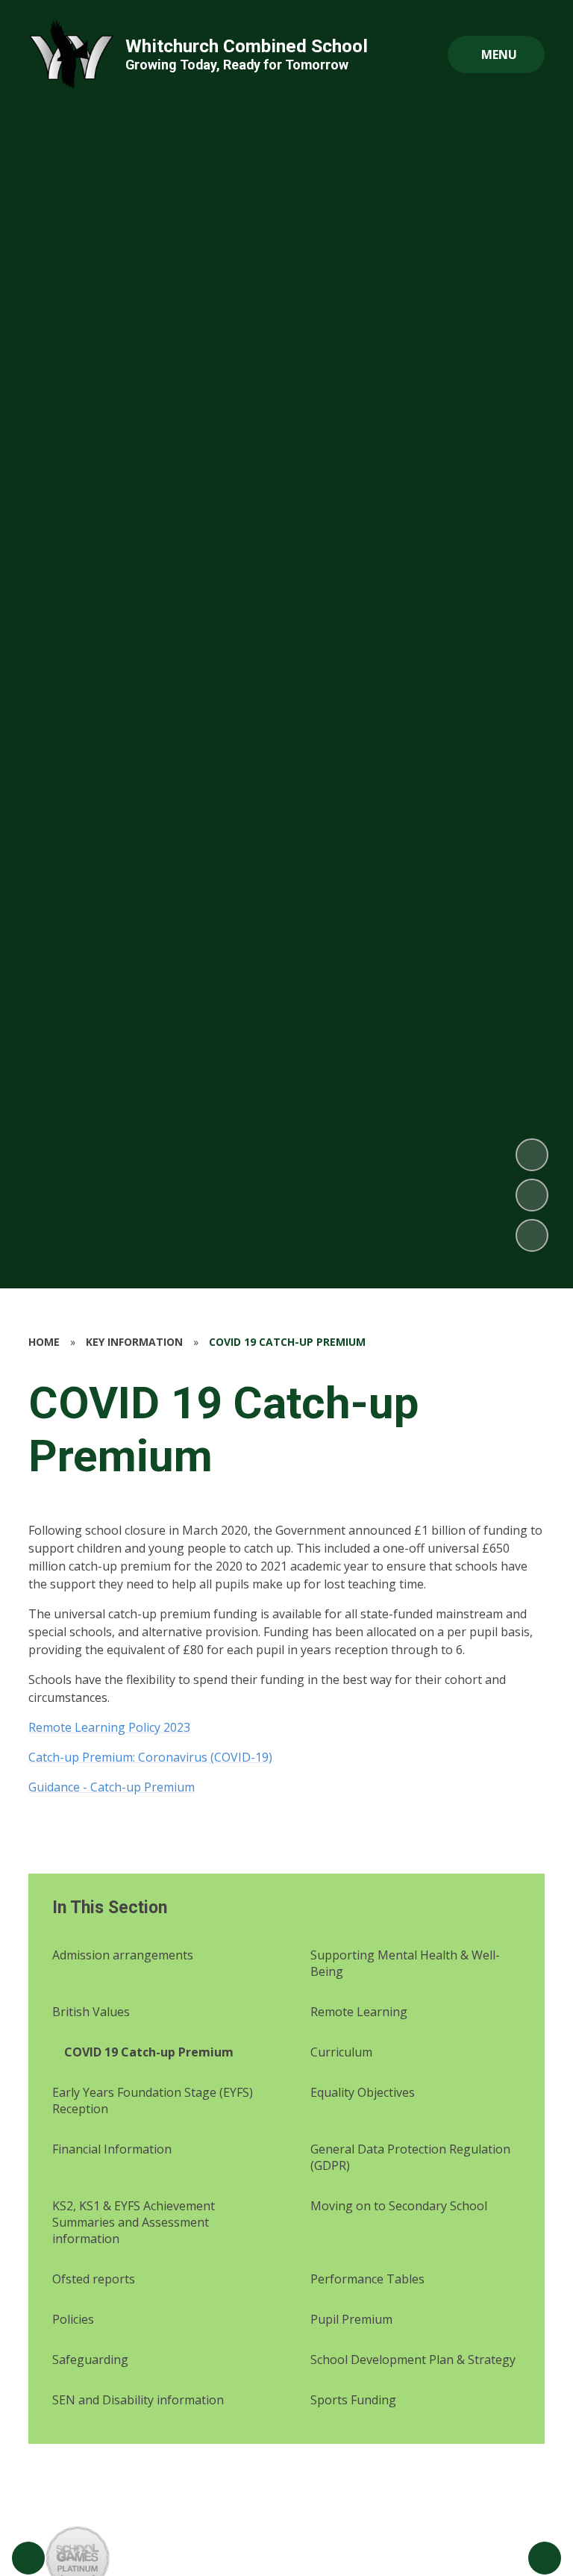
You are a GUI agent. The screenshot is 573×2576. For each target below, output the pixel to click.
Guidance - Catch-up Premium (112, 1787)
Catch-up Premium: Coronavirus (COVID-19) (150, 1757)
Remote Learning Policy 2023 (109, 1727)
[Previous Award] (28, 2558)
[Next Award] (545, 2558)
